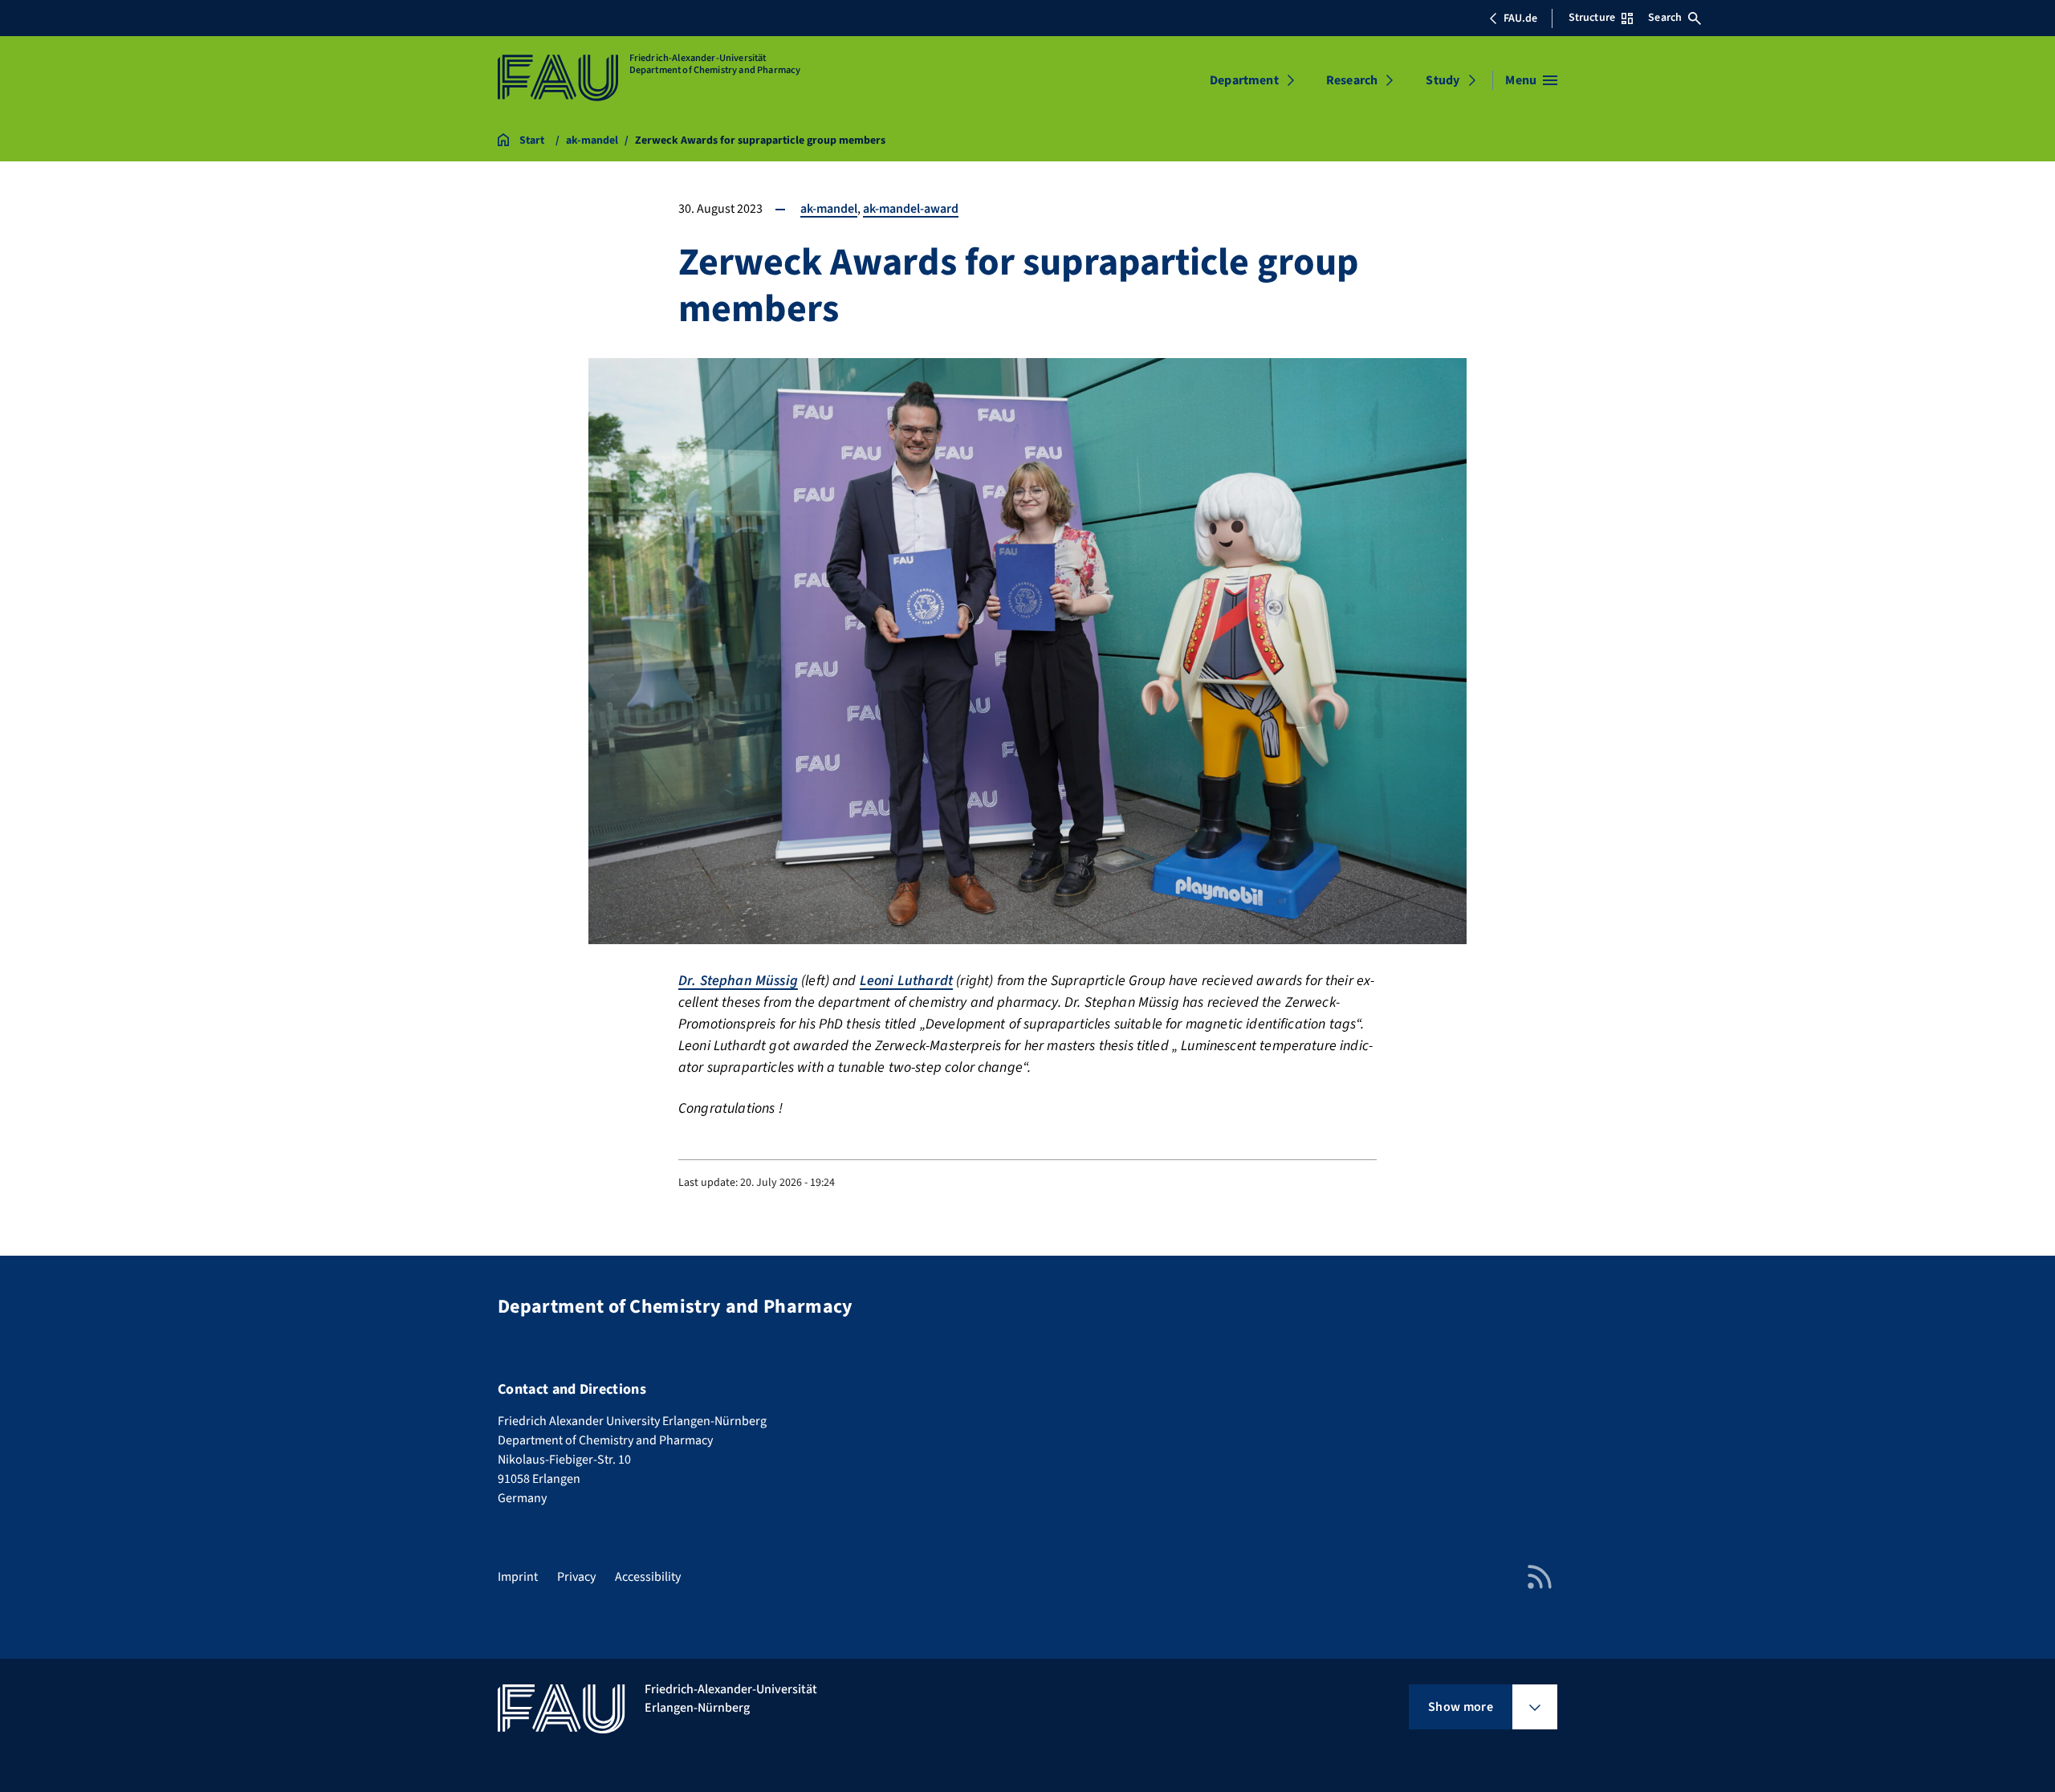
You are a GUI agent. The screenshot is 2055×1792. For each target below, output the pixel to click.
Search (1665, 18)
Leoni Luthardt (906, 981)
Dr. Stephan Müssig (738, 981)
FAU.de (1520, 18)
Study (1443, 80)
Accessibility (648, 1577)
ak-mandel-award (911, 209)
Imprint (518, 1577)
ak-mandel (829, 209)
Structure (1592, 18)
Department (1244, 80)
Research (1352, 80)
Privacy (576, 1577)
